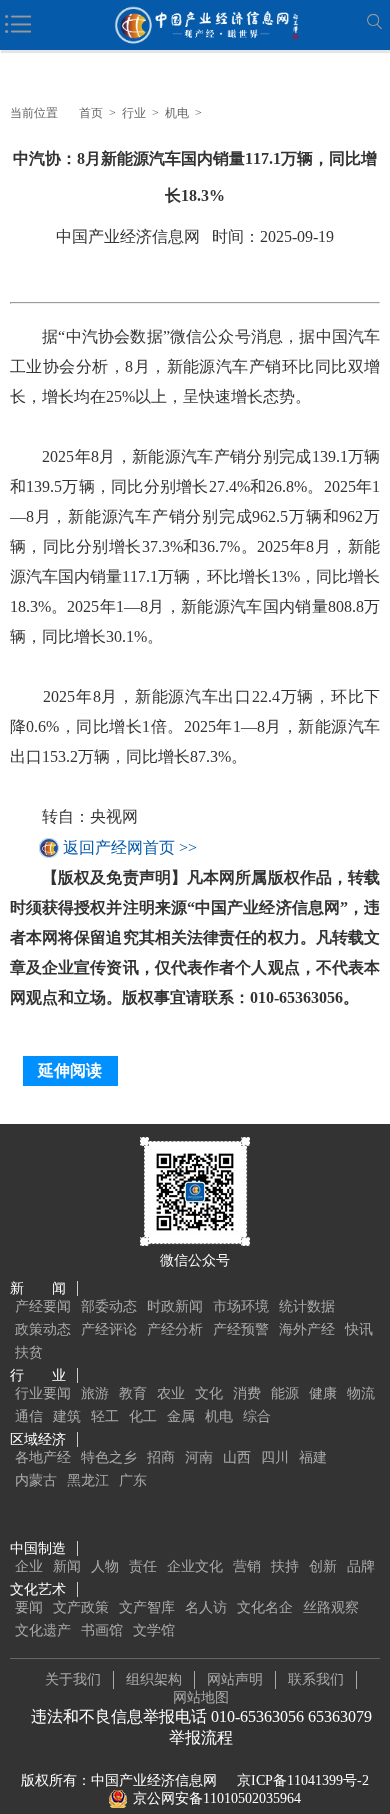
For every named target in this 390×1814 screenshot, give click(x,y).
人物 (105, 1566)
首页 (91, 113)
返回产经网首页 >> (130, 847)
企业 (29, 1566)
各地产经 (43, 1457)
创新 (323, 1566)
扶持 (285, 1566)
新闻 (67, 1566)
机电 (177, 113)
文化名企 (265, 1607)
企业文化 (195, 1566)
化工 (143, 1416)
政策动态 (43, 1329)
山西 (237, 1457)
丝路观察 (331, 1607)
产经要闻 (43, 1306)
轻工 (105, 1416)
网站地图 (201, 1697)
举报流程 (201, 1737)
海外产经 (307, 1329)
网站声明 (235, 1679)
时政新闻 (175, 1306)
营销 (247, 1566)
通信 (29, 1416)
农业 (171, 1393)
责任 (143, 1566)
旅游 (95, 1393)
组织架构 (154, 1679)
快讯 (359, 1329)
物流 (361, 1393)
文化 (209, 1393)
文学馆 (154, 1630)
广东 (133, 1480)
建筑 (67, 1416)
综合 (257, 1416)
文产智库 (147, 1607)
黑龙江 (88, 1480)
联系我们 (316, 1679)
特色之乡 (109, 1457)
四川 (275, 1457)
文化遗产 (43, 1630)
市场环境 (241, 1306)
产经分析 (175, 1329)
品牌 (361, 1566)
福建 (313, 1457)
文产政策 (81, 1607)
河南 (199, 1457)
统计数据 (307, 1306)
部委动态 (109, 1306)
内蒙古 (36, 1480)
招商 (161, 1457)
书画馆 (102, 1630)
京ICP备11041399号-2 (303, 1780)
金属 (181, 1416)
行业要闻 (43, 1393)
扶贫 (29, 1352)
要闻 (29, 1607)
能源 (285, 1393)
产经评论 (109, 1329)
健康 (323, 1393)
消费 (247, 1393)
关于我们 (73, 1679)
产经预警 (241, 1329)
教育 (133, 1393)
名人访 (206, 1607)
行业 (134, 113)
